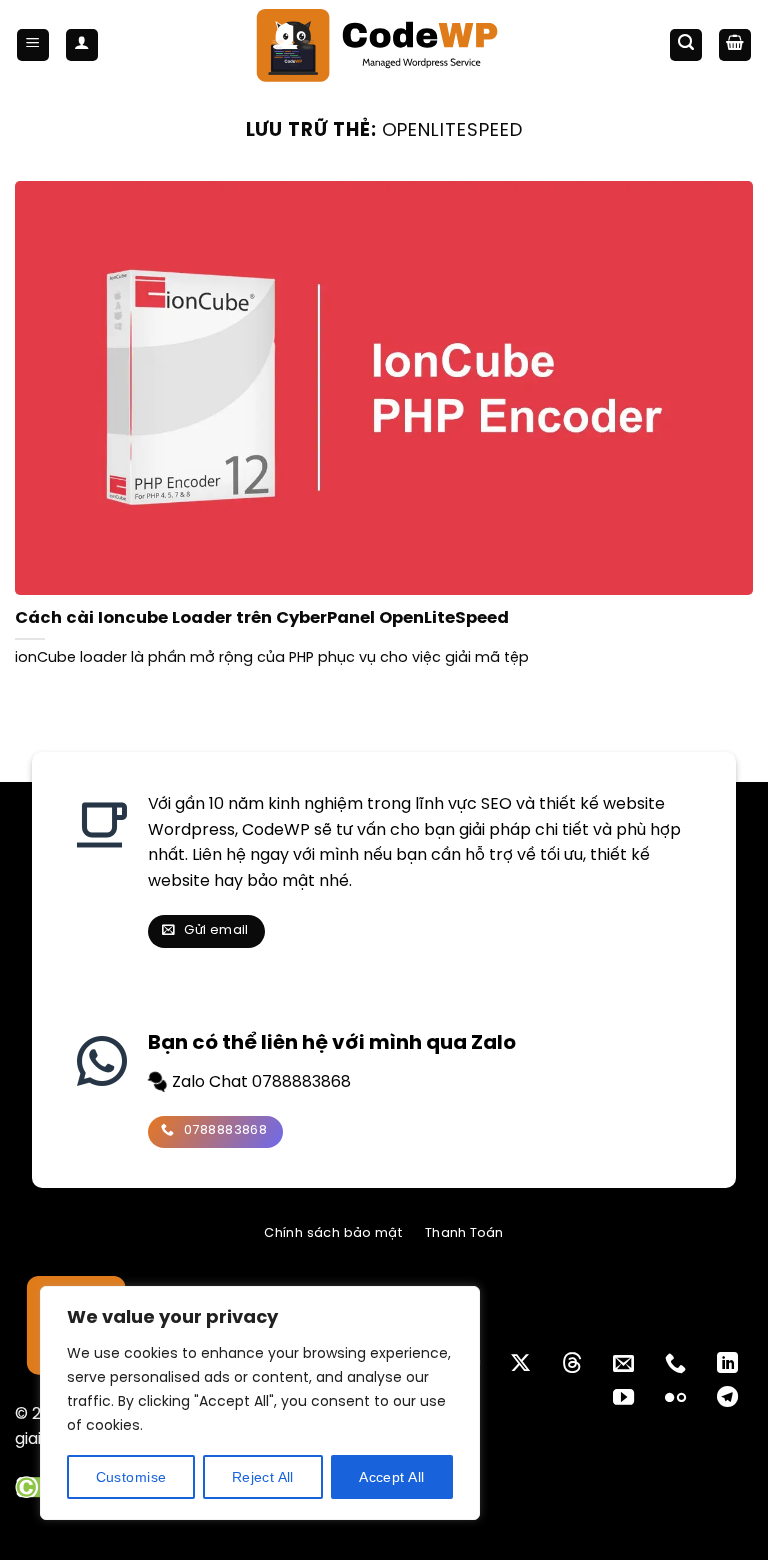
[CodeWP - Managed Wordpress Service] (384, 45)
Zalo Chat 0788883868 (259, 1082)
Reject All (263, 1477)
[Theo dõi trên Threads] (572, 1364)
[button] (33, 45)
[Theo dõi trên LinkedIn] (727, 1364)
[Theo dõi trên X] (520, 1364)
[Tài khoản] (82, 45)
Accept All (391, 1477)
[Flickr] (675, 1398)
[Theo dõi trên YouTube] (623, 1398)
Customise (131, 1477)
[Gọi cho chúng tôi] (675, 1364)
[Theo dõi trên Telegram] (727, 1398)
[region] (260, 1403)
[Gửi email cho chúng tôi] (623, 1364)
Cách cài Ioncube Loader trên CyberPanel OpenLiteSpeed (262, 618)
